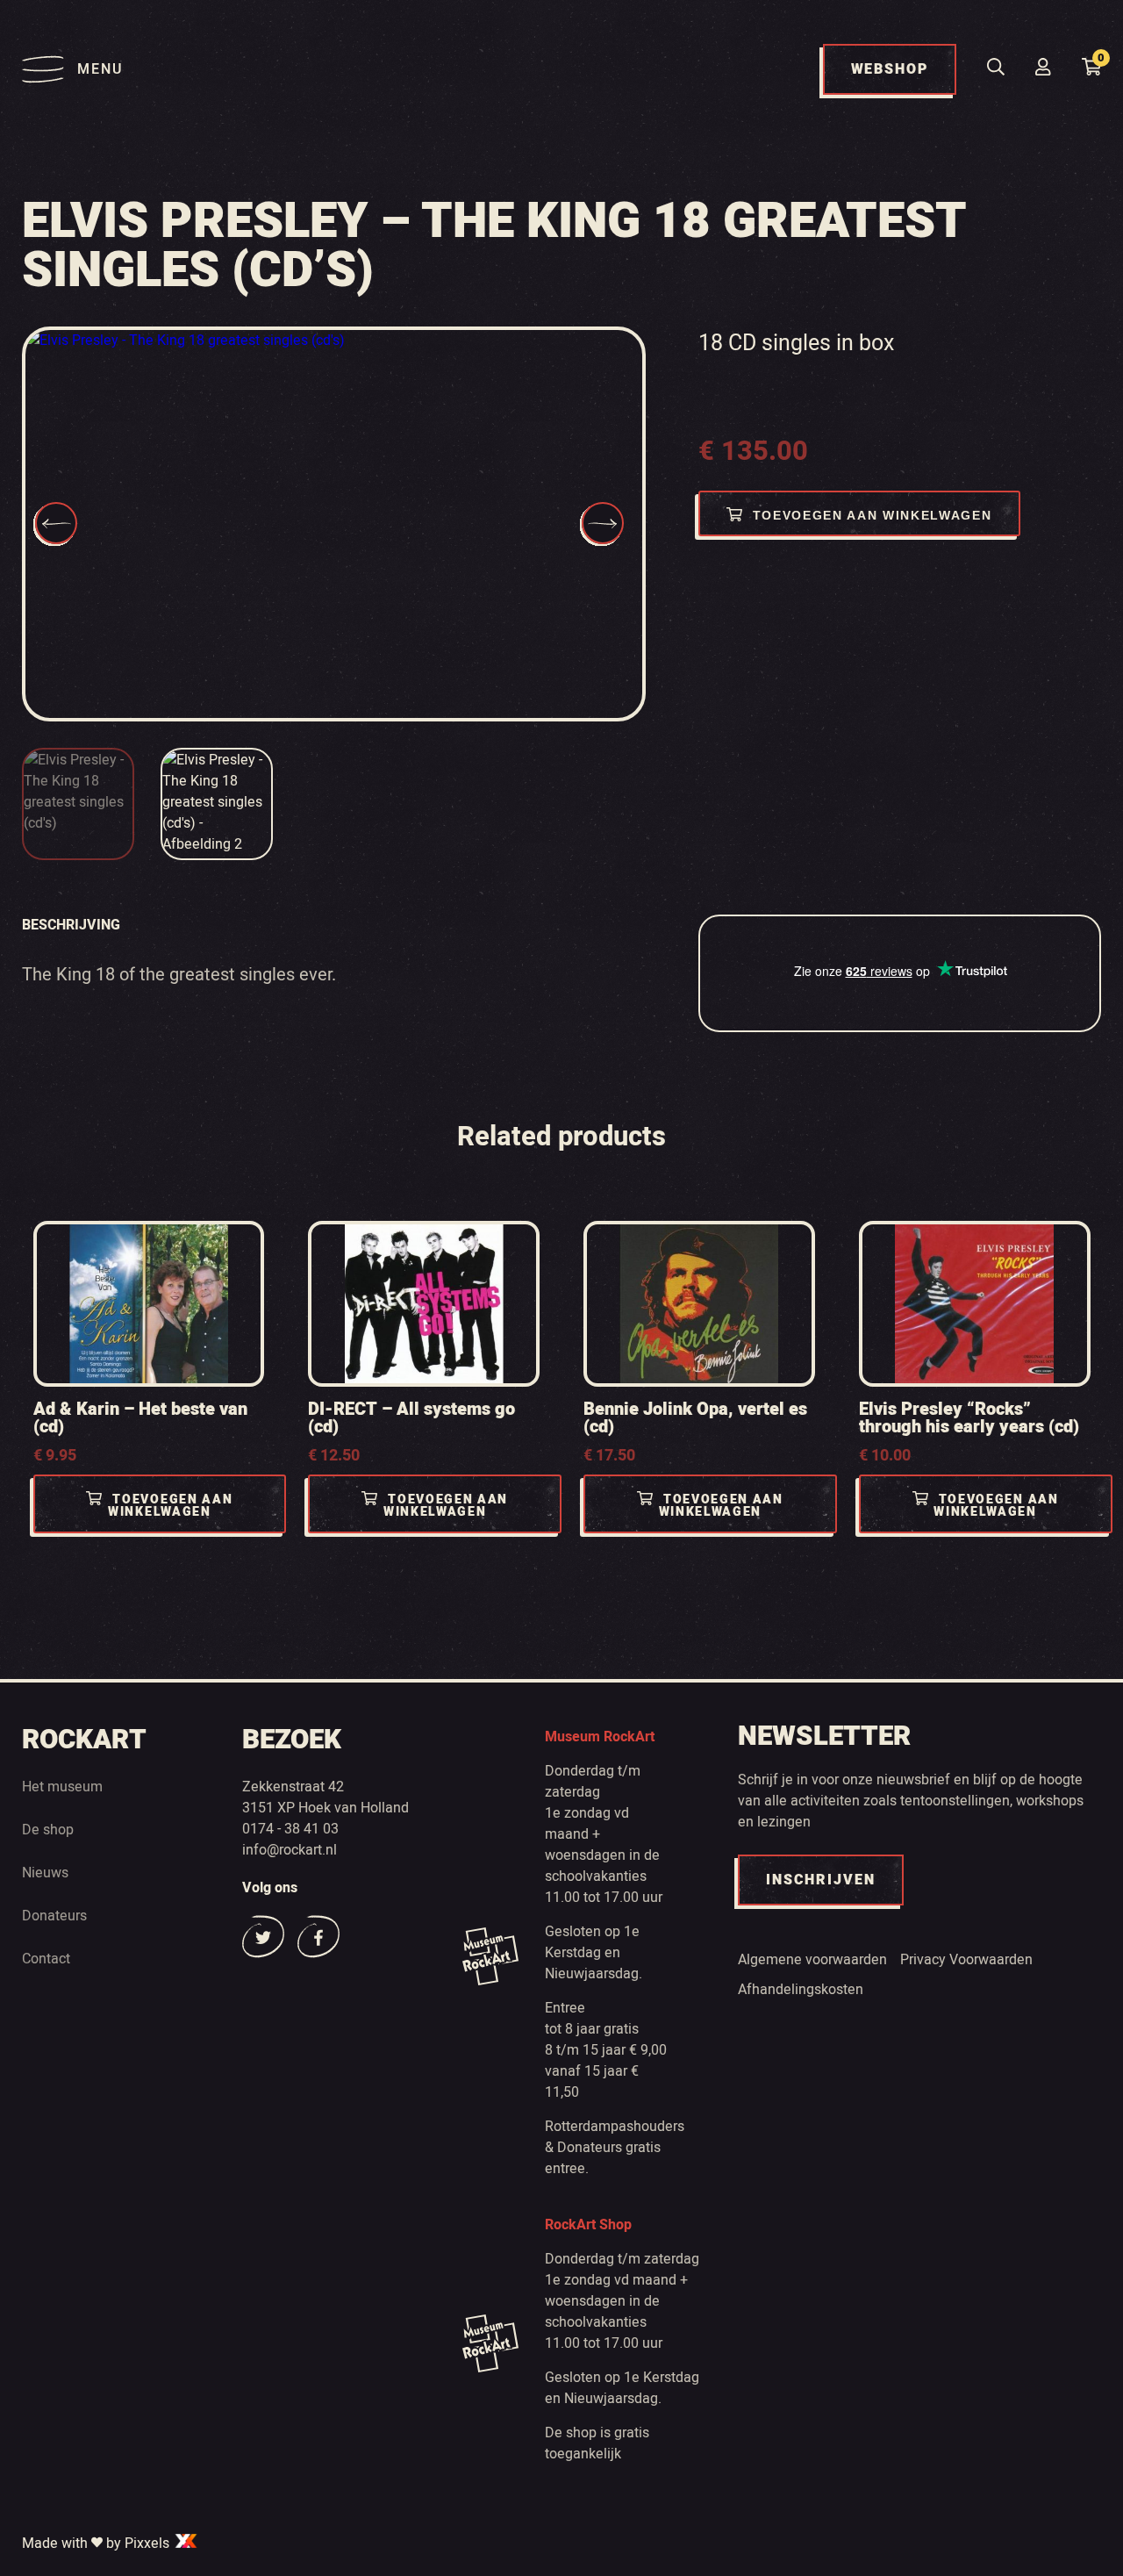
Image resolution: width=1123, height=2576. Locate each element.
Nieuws (45, 1873)
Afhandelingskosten (801, 1990)
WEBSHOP (890, 69)
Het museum (62, 1787)
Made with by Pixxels (97, 2544)
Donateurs (54, 1916)
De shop (48, 1830)
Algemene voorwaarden (812, 1960)
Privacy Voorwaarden (966, 1960)
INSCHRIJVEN (821, 1880)
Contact (46, 1959)
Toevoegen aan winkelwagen (873, 515)
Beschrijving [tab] (71, 925)
